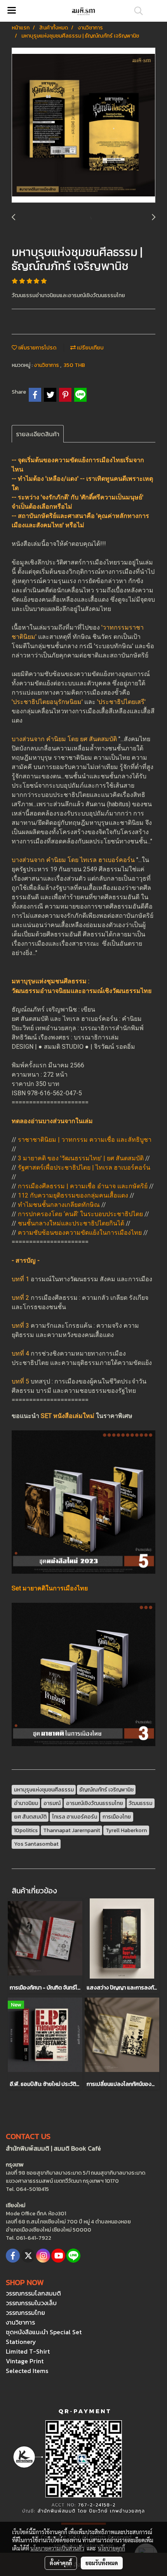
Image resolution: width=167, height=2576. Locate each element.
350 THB (74, 365)
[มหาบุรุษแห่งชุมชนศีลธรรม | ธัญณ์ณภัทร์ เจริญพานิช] (83, 126)
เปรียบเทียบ (90, 348)
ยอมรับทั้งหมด (102, 2563)
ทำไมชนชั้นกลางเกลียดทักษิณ (59, 1205)
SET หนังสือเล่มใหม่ (68, 1416)
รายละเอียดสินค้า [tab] (38, 434)
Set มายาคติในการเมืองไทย (50, 1588)
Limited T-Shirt (28, 2351)
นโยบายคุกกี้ (111, 2548)
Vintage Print (25, 2361)
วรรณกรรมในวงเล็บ (31, 2303)
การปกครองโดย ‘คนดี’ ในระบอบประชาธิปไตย (80, 1214)
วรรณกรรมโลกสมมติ (33, 2293)
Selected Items (27, 2371)
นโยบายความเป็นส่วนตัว (57, 2548)
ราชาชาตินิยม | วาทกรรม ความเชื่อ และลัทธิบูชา (85, 1140)
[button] (136, 11)
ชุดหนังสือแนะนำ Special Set (44, 2332)
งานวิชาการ (47, 365)
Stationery (21, 2342)
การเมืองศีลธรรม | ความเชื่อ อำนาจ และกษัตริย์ (83, 1186)
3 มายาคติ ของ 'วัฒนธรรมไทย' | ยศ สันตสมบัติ (81, 1158)
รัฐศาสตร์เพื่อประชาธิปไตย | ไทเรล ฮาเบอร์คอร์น (84, 1168)
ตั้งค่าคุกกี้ (61, 2563)
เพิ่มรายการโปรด (37, 348)
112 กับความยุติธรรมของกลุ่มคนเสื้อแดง (73, 1195)
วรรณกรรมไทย (25, 2313)
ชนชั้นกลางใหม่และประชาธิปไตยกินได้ (71, 1223)
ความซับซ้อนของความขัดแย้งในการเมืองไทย (80, 1233)
